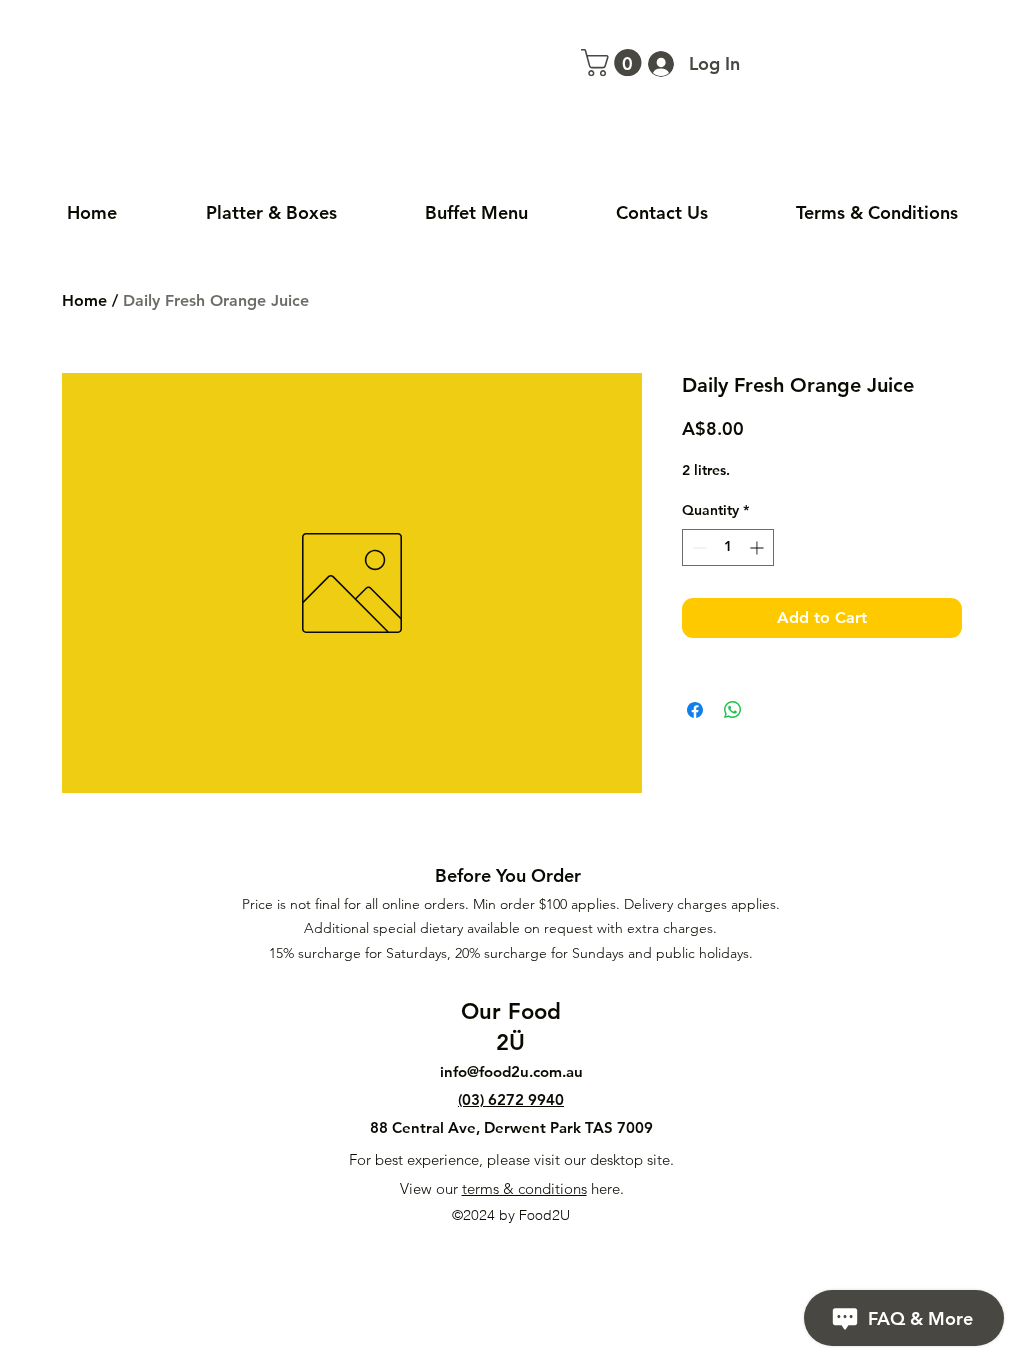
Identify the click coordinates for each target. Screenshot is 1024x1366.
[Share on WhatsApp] (733, 710)
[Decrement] (697, 547)
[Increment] (758, 547)
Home (84, 300)
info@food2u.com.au (511, 1071)
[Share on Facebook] (695, 710)
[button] (614, 62)
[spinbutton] (728, 547)
